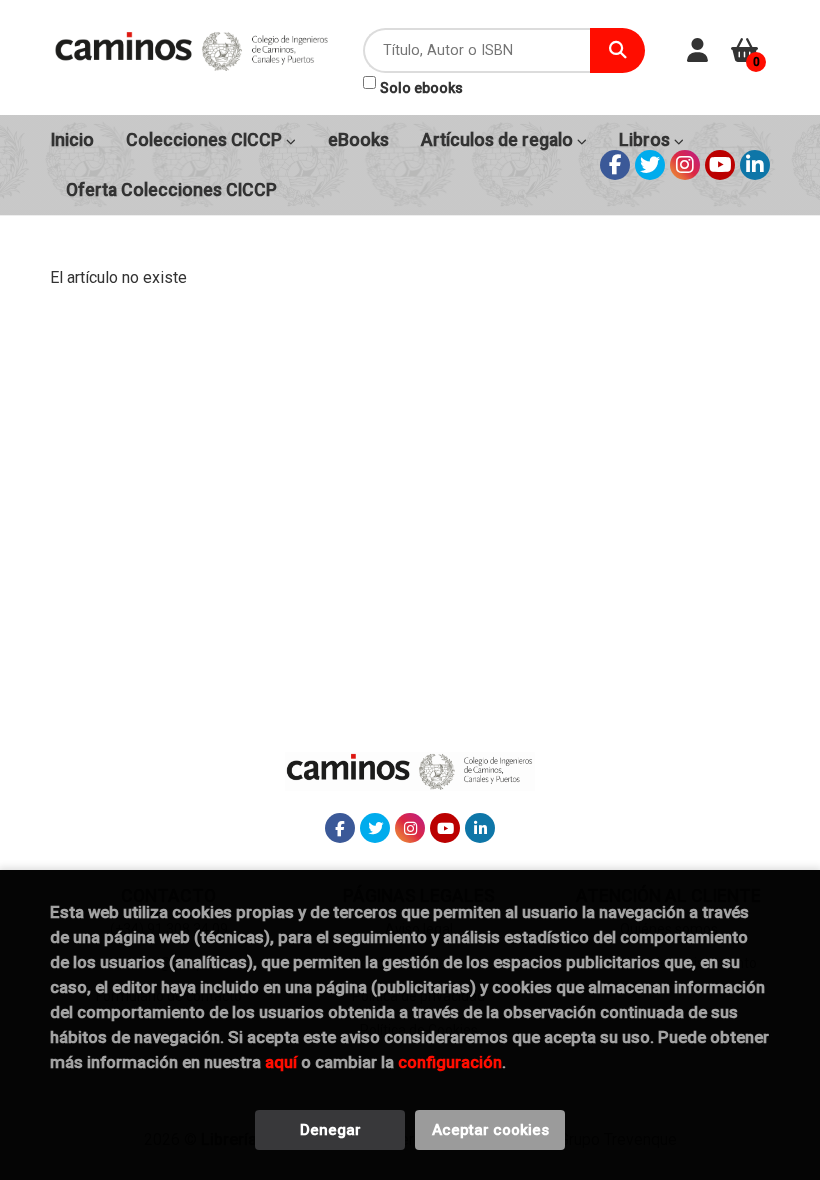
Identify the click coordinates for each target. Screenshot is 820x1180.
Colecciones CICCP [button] (206, 140)
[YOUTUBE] (720, 165)
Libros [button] (646, 140)
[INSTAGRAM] (685, 165)
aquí (281, 1062)
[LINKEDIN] (755, 165)
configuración (450, 1062)
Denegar (330, 1130)
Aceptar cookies (490, 1130)
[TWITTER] (650, 165)
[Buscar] (617, 50)
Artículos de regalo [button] (499, 140)
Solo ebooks (421, 88)
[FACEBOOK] (615, 165)
